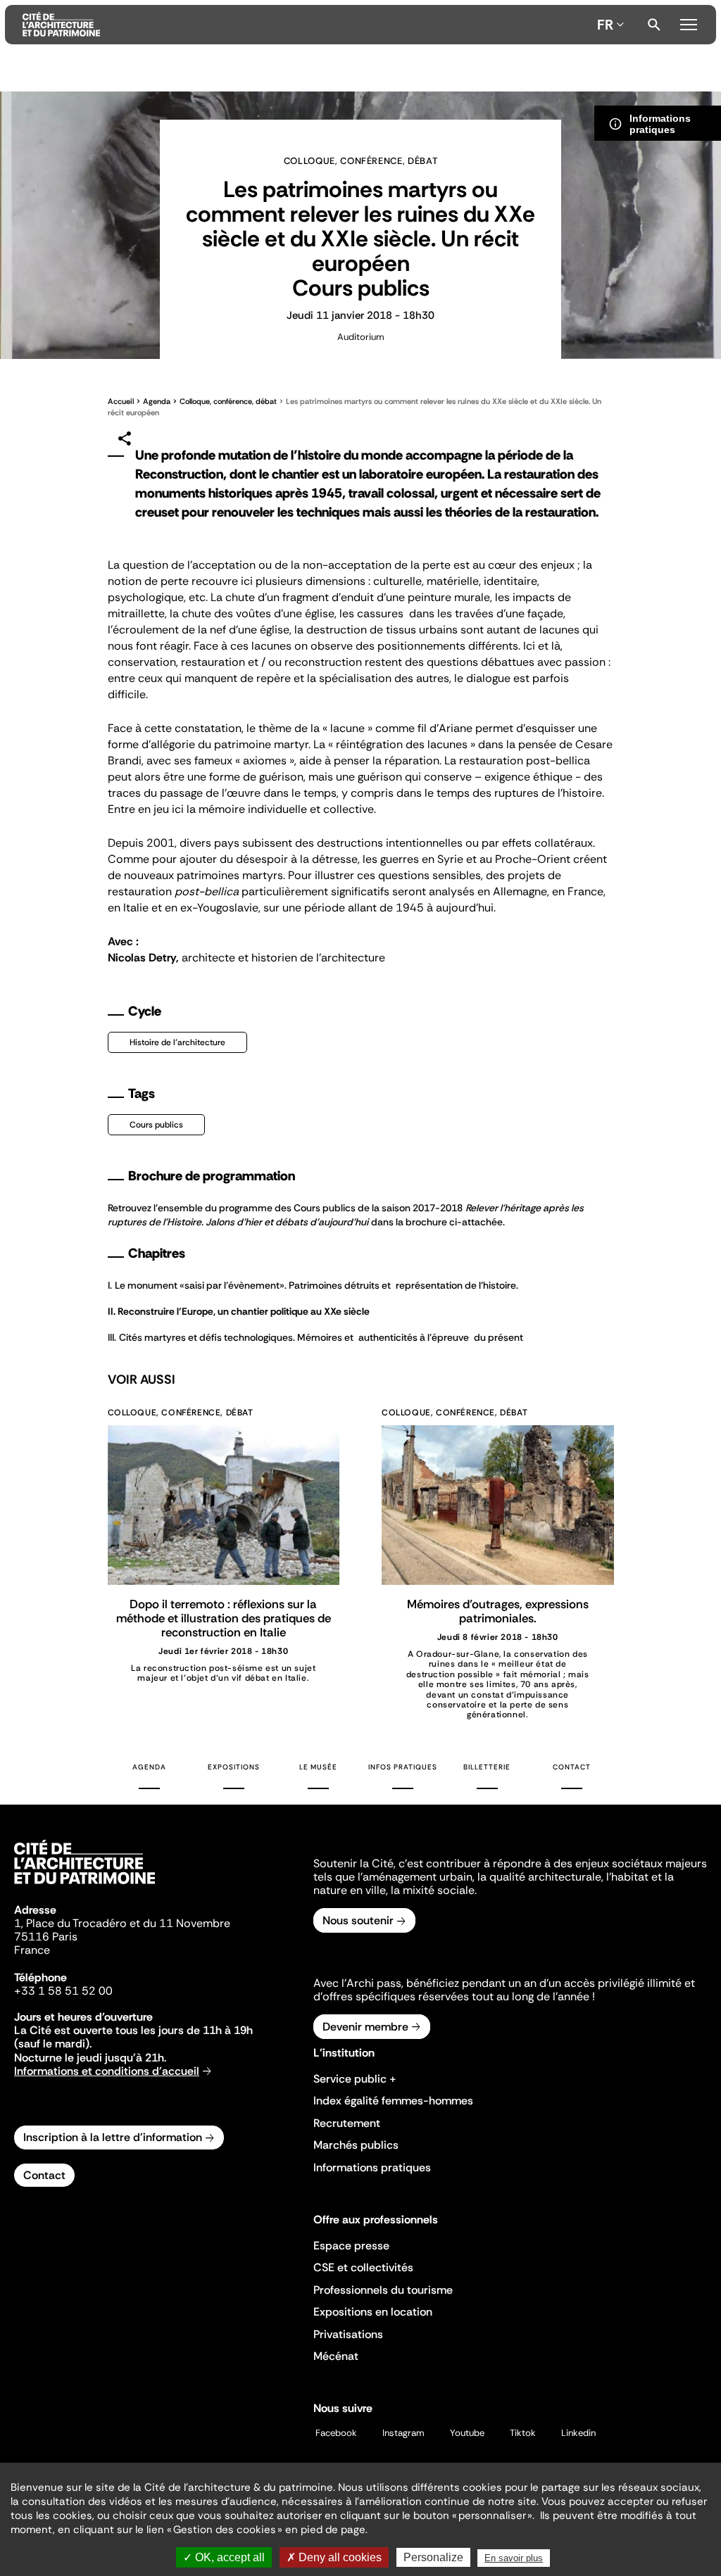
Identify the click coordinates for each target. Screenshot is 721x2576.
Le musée (318, 1767)
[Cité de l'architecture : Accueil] (84, 1886)
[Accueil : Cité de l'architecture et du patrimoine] (307, 25)
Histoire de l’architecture (177, 1042)
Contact (572, 1767)
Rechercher (654, 25)
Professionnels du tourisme (383, 2290)
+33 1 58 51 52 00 (63, 1991)
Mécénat (336, 2356)
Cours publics (156, 1125)
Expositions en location (373, 2312)
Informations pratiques (372, 2167)
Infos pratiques (403, 1767)
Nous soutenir (358, 1920)
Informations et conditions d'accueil (107, 2071)
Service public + (355, 2079)
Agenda (157, 401)
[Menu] (689, 23)
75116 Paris (46, 1937)
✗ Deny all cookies (334, 2557)
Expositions (234, 1767)
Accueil (121, 401)
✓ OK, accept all (224, 2557)
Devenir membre (365, 2027)
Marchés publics (356, 2145)
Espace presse (351, 2246)
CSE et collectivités (363, 2267)
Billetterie (487, 1767)
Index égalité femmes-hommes (393, 2101)
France (32, 1950)
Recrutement (347, 2123)
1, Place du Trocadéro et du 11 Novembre (122, 1923)
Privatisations (348, 2334)
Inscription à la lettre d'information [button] (113, 2137)
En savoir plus (514, 2558)
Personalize (433, 2557)
